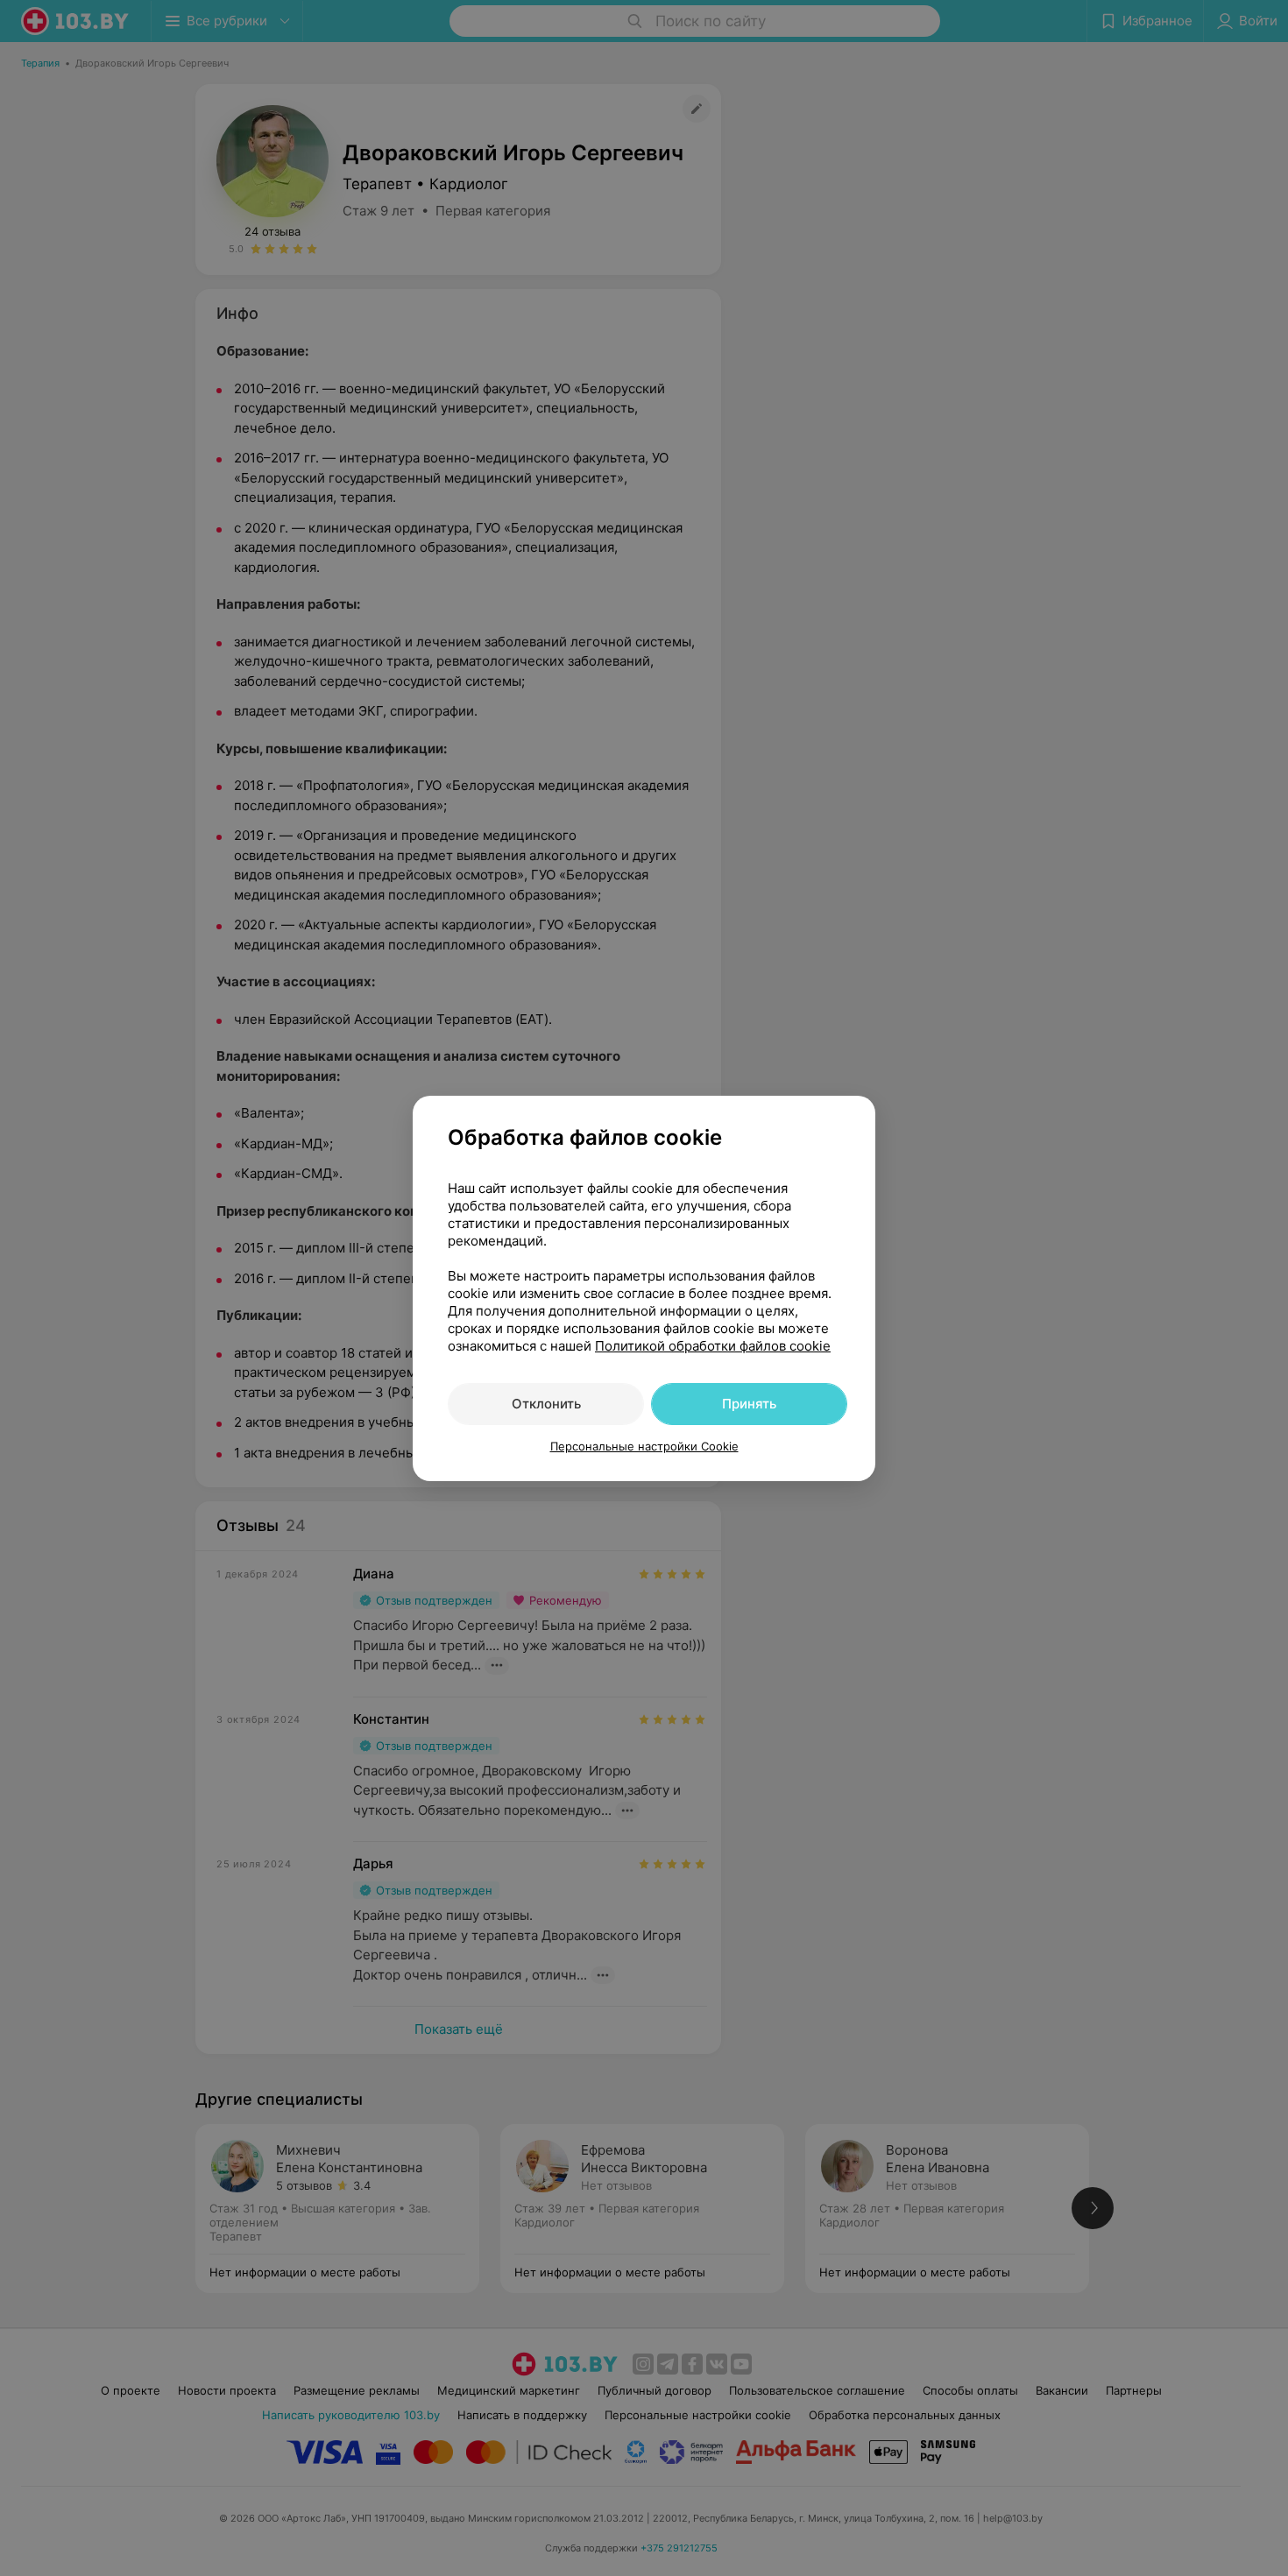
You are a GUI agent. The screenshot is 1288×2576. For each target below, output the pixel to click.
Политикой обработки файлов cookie (713, 1346)
